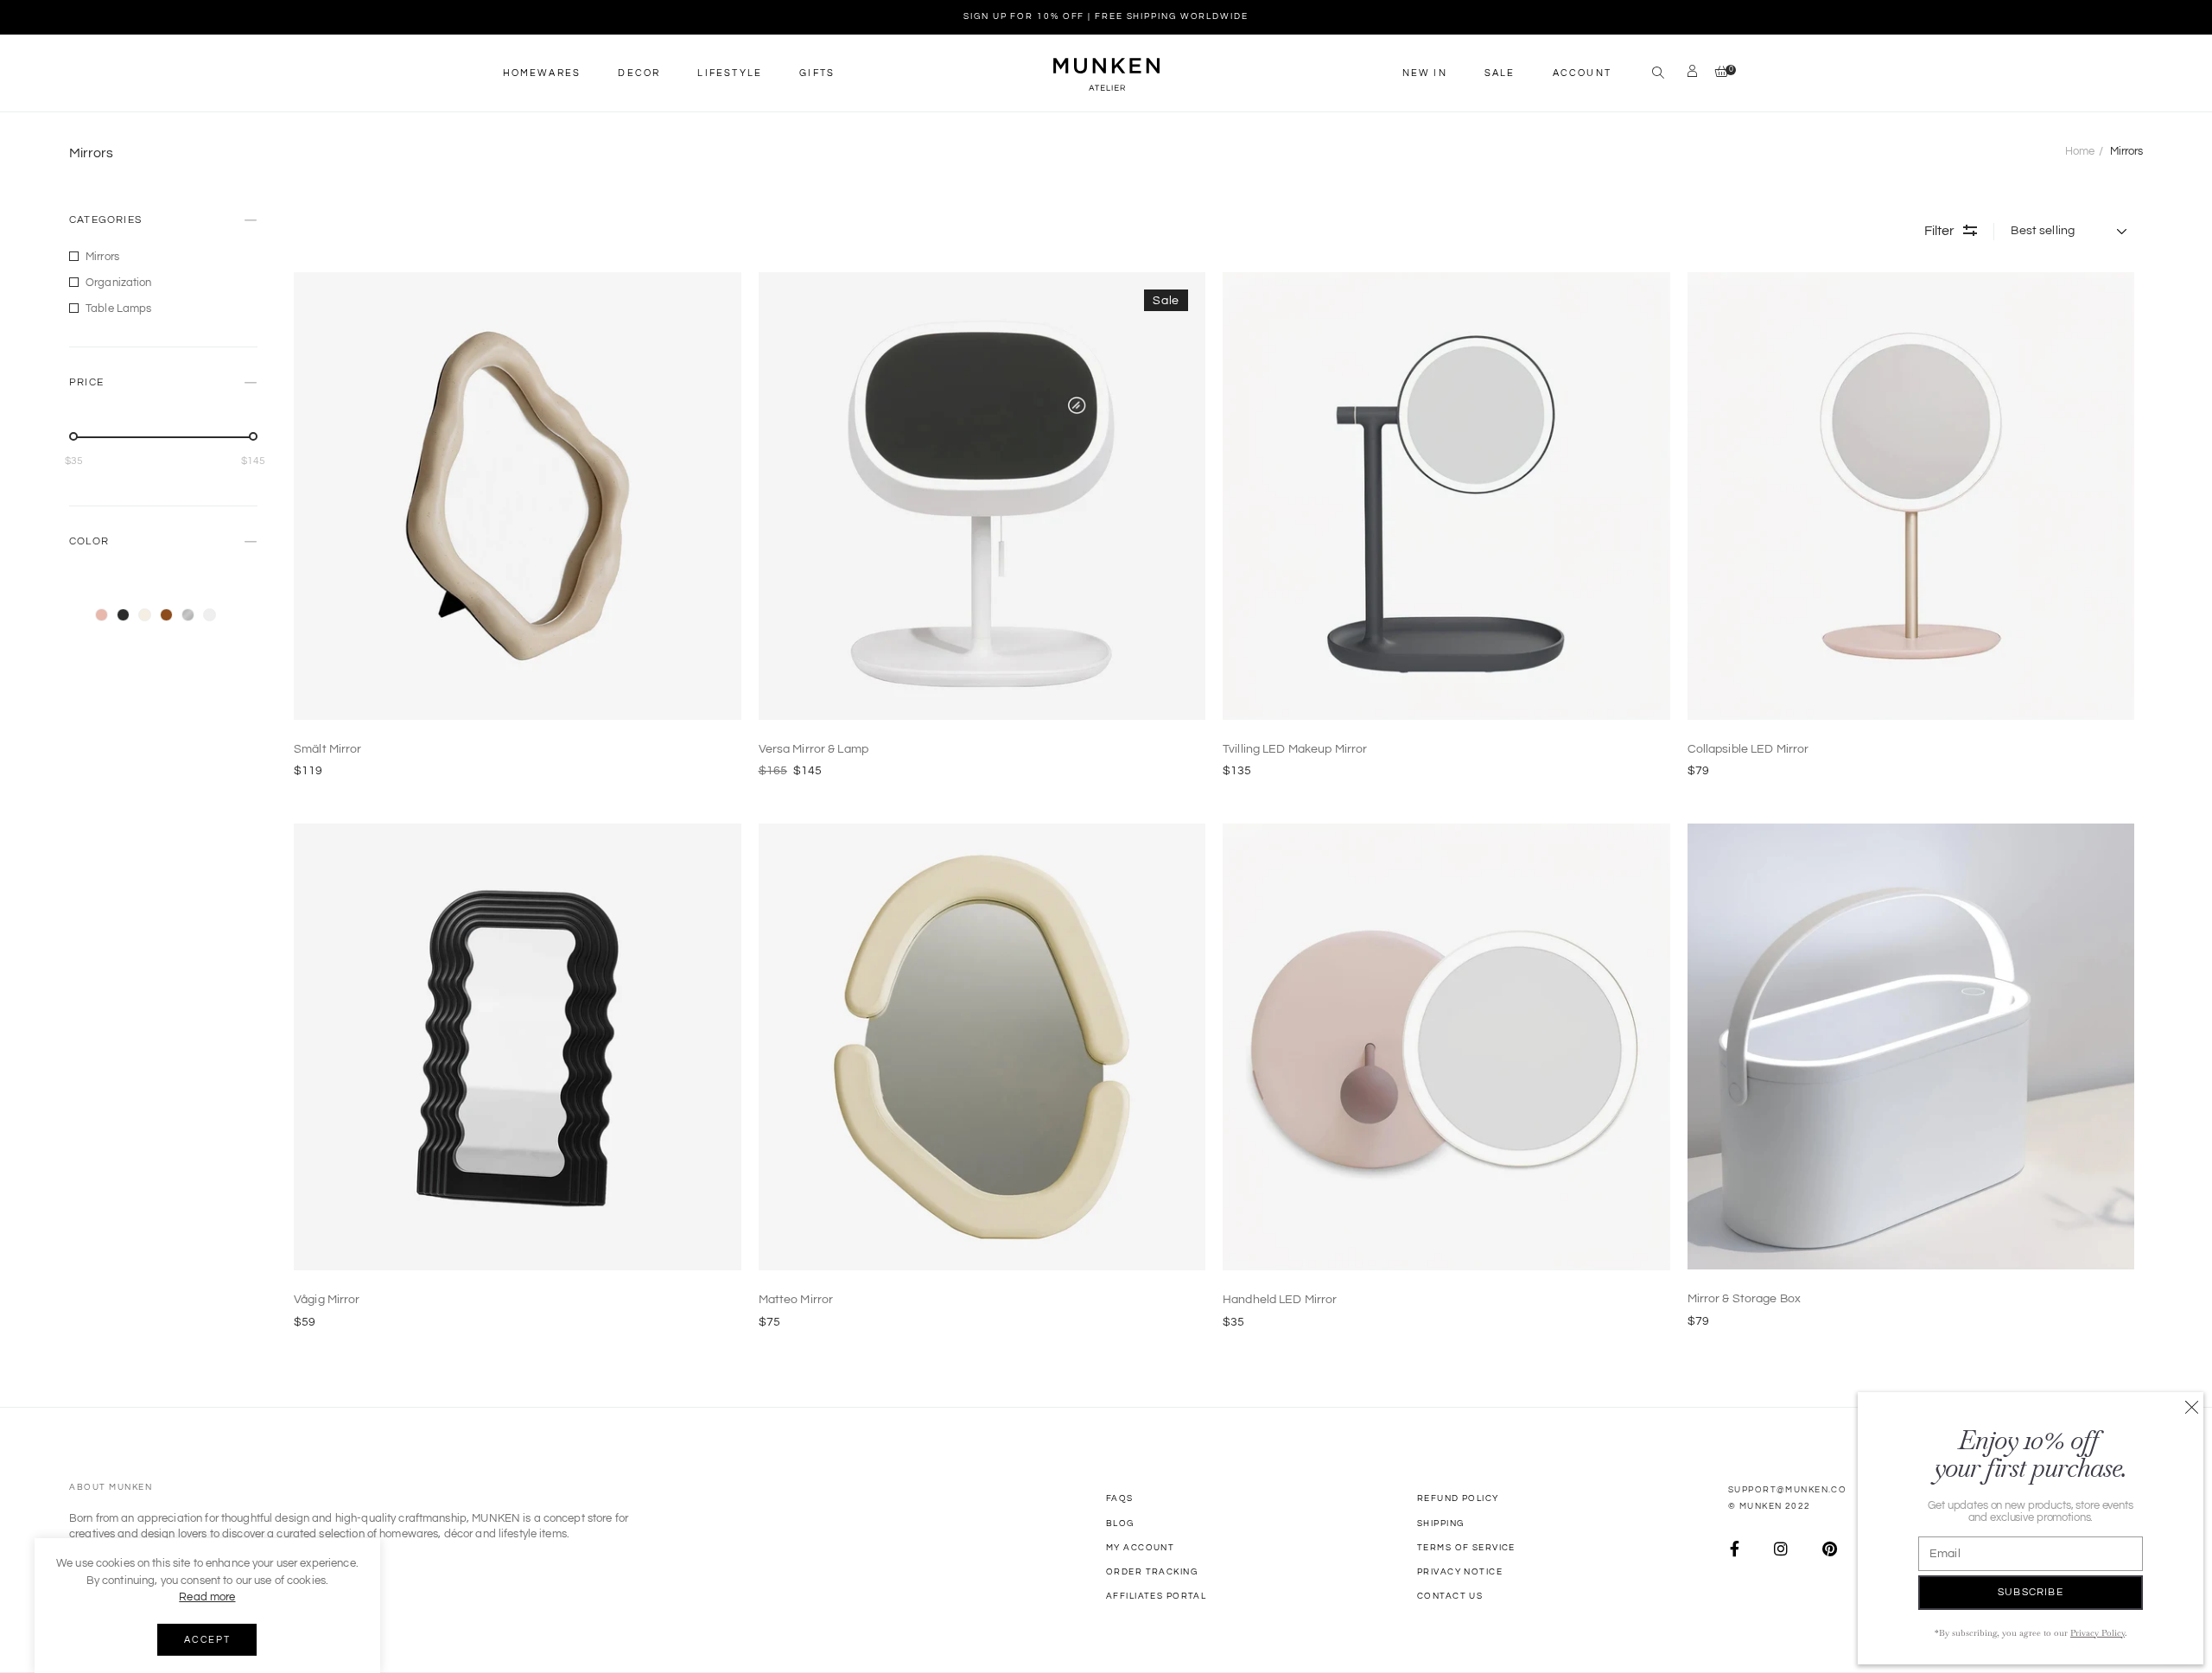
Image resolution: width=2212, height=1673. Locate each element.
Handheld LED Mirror (1280, 1300)
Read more (207, 1597)
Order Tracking (1152, 1572)
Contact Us (1450, 1596)
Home (2080, 151)
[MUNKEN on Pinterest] (1830, 1550)
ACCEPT (207, 1640)
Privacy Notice (1460, 1572)
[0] (1717, 73)
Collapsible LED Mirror (1748, 749)
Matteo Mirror (796, 1300)
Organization (119, 283)
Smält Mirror (328, 749)
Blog (1120, 1524)
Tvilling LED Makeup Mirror (1295, 749)
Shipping (1440, 1524)
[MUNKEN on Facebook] (1735, 1550)
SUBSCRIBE (2031, 1592)
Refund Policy (1458, 1498)
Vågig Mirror (327, 1300)
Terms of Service (1466, 1548)
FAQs (1120, 1498)
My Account (1140, 1548)
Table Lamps (118, 309)
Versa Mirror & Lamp (814, 749)
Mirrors (102, 257)
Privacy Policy (2098, 1633)
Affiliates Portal (1156, 1596)
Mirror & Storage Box (1745, 1299)
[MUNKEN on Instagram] (1781, 1550)
